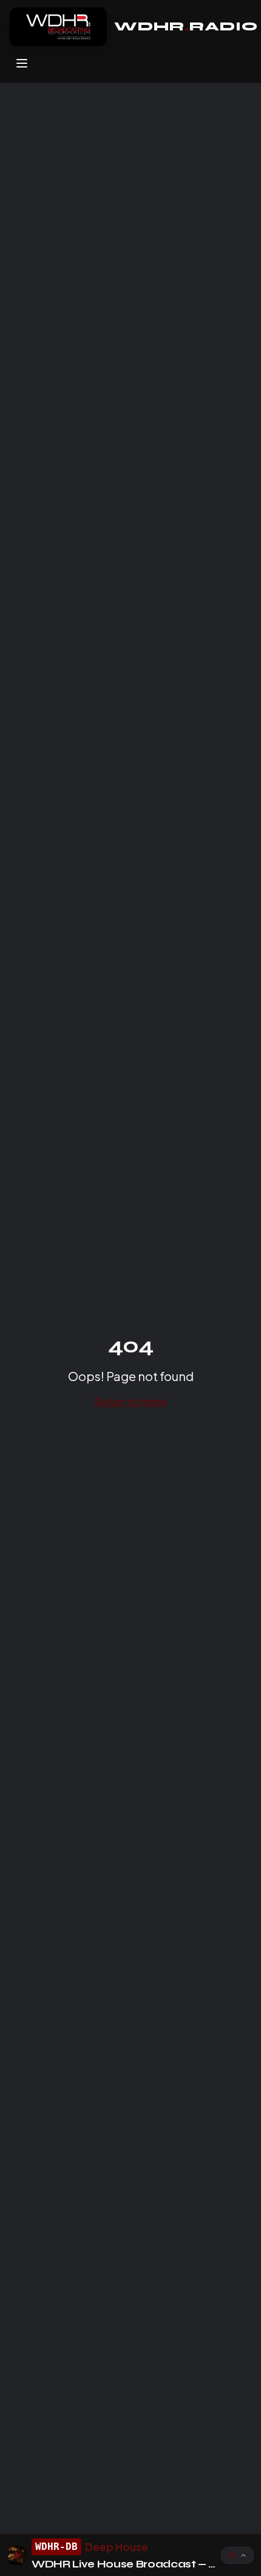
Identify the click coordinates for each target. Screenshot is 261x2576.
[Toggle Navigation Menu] (22, 63)
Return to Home (131, 1401)
